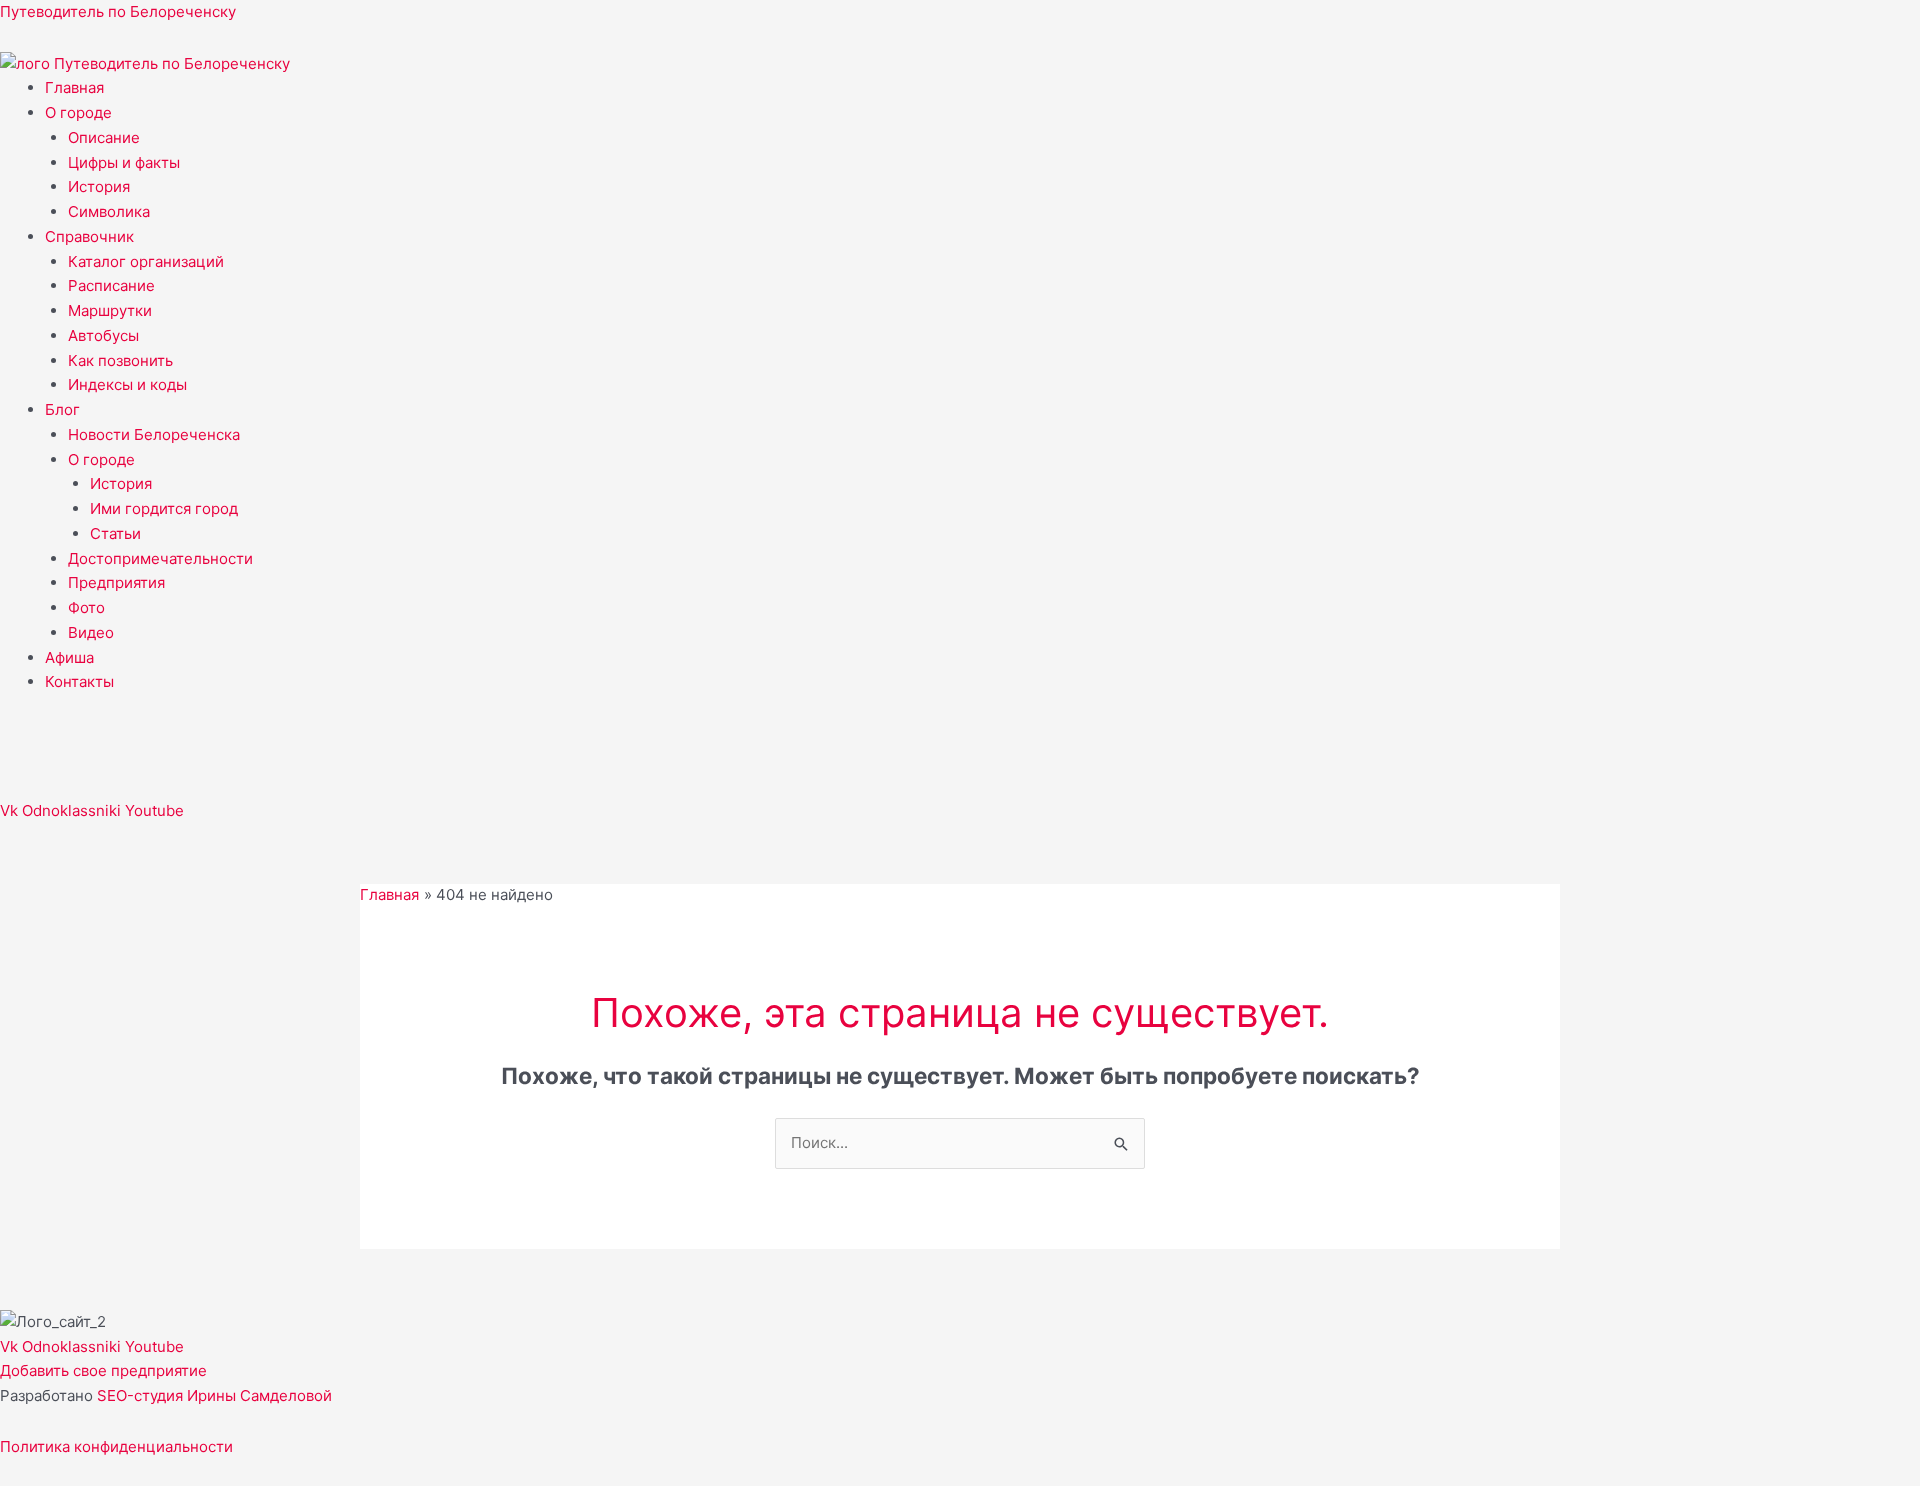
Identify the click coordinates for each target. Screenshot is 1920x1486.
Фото (86, 607)
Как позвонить (120, 360)
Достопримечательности (160, 558)
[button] (982, 113)
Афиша (69, 657)
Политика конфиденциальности (116, 1446)
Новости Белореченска (154, 434)
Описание (104, 137)
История (99, 186)
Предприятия (116, 582)
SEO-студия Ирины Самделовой (214, 1395)
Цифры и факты (124, 162)
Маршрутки (110, 310)
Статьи (115, 533)
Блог (62, 409)
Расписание (111, 285)
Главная (74, 87)
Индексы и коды (127, 384)
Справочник (89, 236)
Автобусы (103, 335)
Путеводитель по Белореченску (118, 11)
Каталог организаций (146, 261)
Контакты (79, 681)
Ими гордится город (164, 508)
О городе (78, 112)
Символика (109, 211)
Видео (91, 632)
